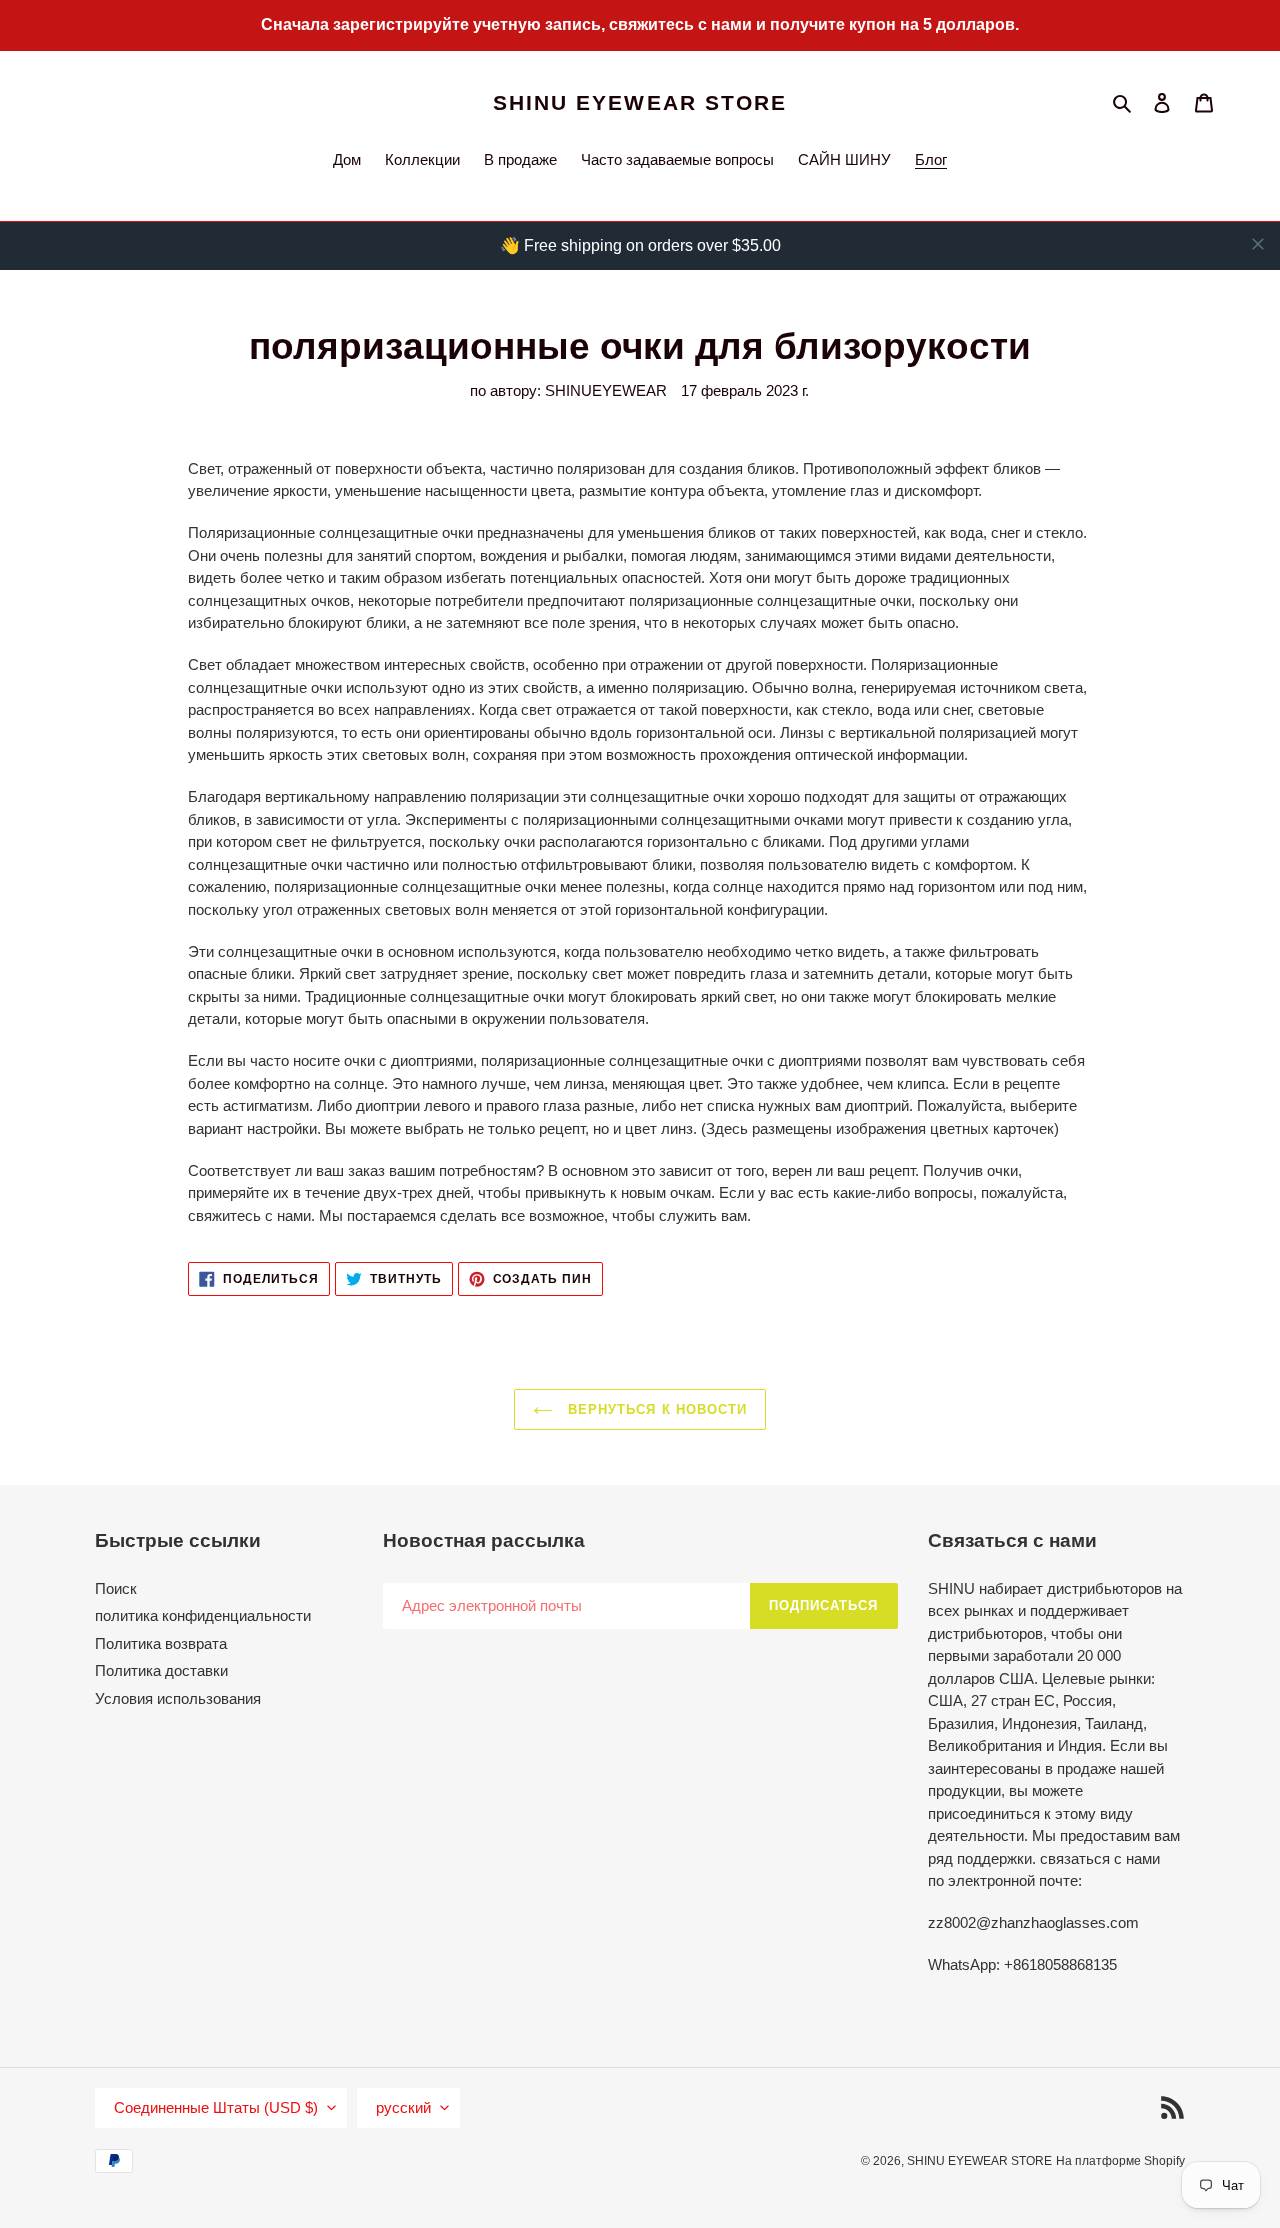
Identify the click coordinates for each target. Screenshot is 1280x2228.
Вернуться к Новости (655, 1409)
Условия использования (178, 1698)
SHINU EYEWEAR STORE (640, 102)
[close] (1258, 244)
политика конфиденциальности (203, 1615)
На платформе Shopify (1120, 2161)
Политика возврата (161, 1643)
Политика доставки (161, 1670)
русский (403, 2107)
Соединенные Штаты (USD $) (216, 2107)
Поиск (116, 1588)
